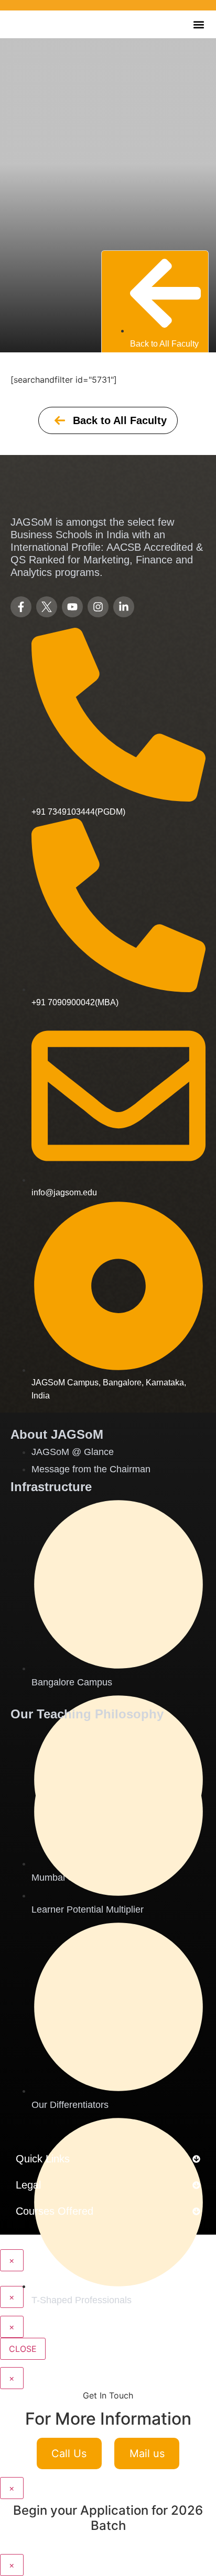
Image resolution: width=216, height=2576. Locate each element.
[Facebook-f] (21, 607)
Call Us (69, 2453)
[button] (199, 24)
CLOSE (23, 2349)
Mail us (147, 2453)
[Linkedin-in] (124, 607)
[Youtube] (72, 607)
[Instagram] (98, 607)
